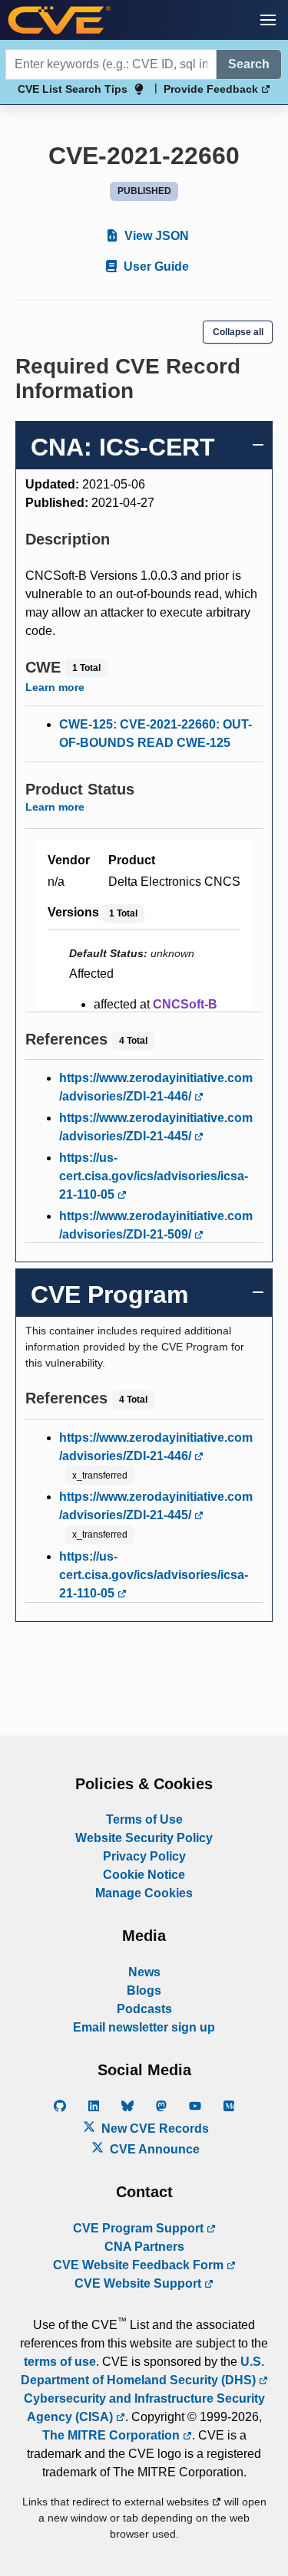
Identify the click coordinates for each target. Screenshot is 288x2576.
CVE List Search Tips (73, 89)
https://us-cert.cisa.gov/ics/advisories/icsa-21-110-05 (154, 1176)
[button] (268, 20)
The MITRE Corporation (113, 2435)
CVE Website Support (139, 2283)
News (144, 1972)
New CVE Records (154, 2129)
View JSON (155, 236)
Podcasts (144, 2009)
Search (249, 64)
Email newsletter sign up (144, 2027)
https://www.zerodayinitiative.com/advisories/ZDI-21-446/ (156, 1087)
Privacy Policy (144, 1856)
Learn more (55, 687)
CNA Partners (144, 2247)
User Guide (155, 266)
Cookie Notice (144, 1875)
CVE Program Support (140, 2228)
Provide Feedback (212, 89)
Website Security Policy (144, 1838)
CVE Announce (153, 2149)
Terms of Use (144, 1819)
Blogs (144, 1990)
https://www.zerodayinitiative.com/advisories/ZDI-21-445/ (156, 1127)
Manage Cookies (144, 1893)
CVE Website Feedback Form (140, 2265)
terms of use (60, 2362)
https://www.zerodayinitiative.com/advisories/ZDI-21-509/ (156, 1225)
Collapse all (238, 332)
